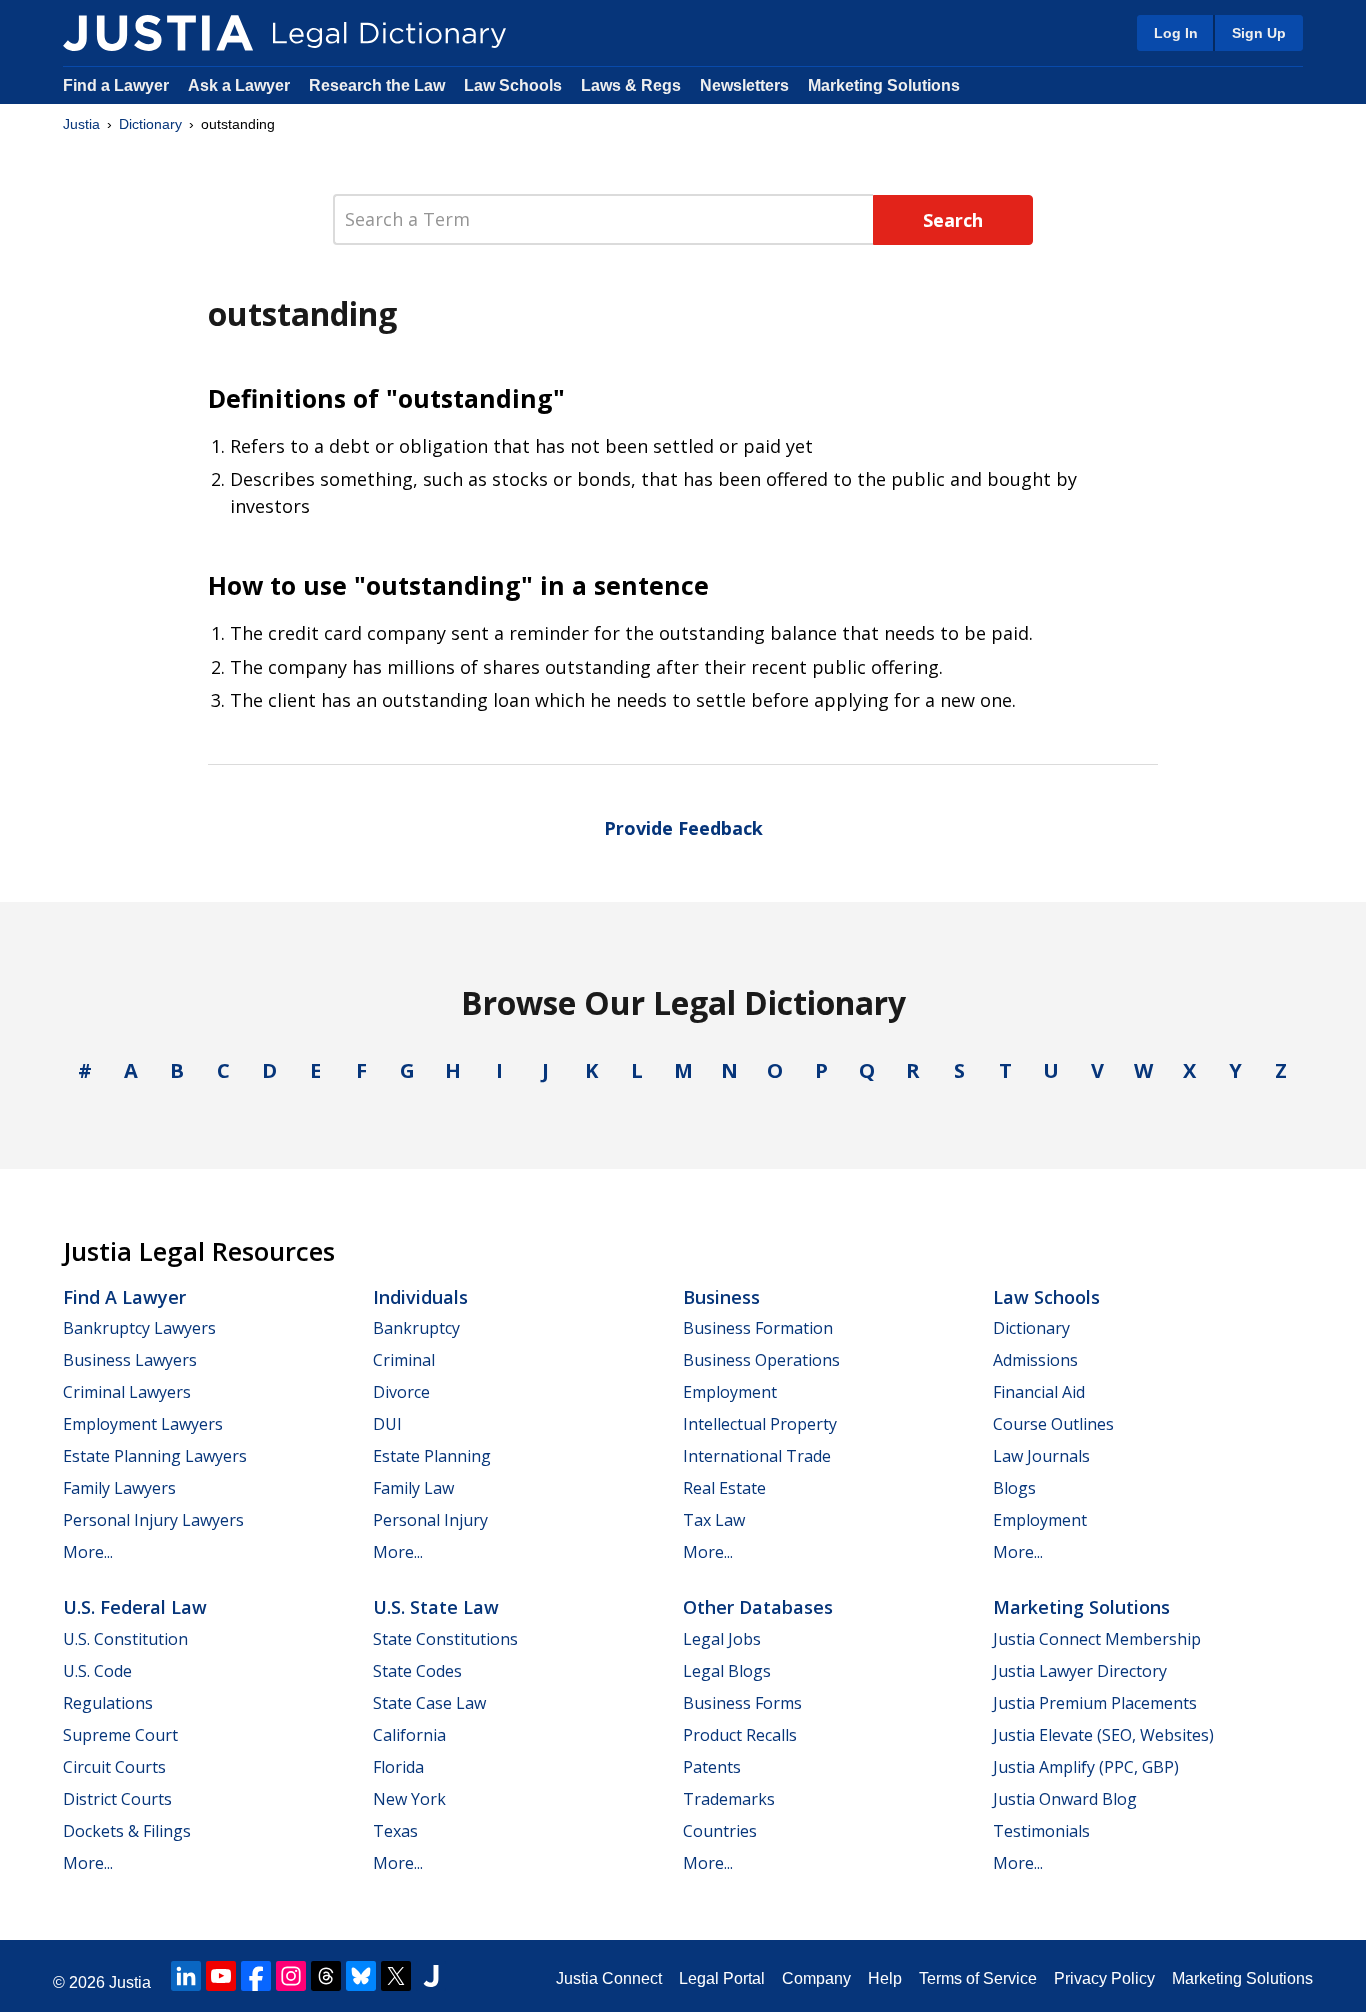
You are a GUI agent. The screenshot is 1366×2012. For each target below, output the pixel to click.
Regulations (108, 1703)
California (409, 1735)
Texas (395, 1831)
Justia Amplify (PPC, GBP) (1086, 1767)
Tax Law (714, 1520)
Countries (720, 1831)
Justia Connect (609, 1978)
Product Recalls (740, 1735)
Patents (712, 1767)
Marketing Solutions (884, 85)
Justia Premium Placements (1095, 1703)
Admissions (1035, 1360)
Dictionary (150, 124)
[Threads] (326, 1976)
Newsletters (744, 85)
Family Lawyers (119, 1488)
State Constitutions (445, 1639)
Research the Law (377, 85)
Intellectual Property (760, 1424)
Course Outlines (1053, 1424)
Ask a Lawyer (241, 85)
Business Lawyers (130, 1360)
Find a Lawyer (116, 85)
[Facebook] (256, 1976)
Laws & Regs (631, 85)
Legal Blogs (727, 1671)
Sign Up (1259, 33)
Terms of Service (978, 1978)
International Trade (757, 1456)
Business (721, 1297)
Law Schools (513, 85)
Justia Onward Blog (1065, 1799)
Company (816, 1978)
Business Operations (761, 1360)
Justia (81, 124)
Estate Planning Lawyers (155, 1456)
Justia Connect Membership (1097, 1639)
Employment (730, 1392)
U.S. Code (97, 1671)
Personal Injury (430, 1520)
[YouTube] (221, 1976)
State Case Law (429, 1703)
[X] (396, 1976)
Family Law (413, 1488)
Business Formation (758, 1328)
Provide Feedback (683, 828)
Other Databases (758, 1607)
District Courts (117, 1799)
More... (88, 1552)
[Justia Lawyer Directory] (431, 1976)
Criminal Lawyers (127, 1392)
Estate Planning (432, 1456)
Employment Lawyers (143, 1424)
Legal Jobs (722, 1639)
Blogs (1014, 1488)
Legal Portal (722, 1978)
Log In (1176, 33)
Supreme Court (120, 1735)
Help (885, 1978)
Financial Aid (1039, 1392)
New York (409, 1799)
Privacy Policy (1104, 1978)
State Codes (417, 1671)
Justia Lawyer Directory (1080, 1671)
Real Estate (724, 1488)
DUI (387, 1424)
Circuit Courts (114, 1767)
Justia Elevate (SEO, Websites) (1103, 1735)
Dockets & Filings (127, 1831)
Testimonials (1041, 1831)
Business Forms (742, 1703)
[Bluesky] (361, 1976)
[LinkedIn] (186, 1976)
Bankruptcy (416, 1328)
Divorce (401, 1392)
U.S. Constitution (125, 1639)
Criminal (404, 1360)
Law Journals (1041, 1456)
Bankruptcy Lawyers (139, 1328)
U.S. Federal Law (135, 1607)
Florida (398, 1767)
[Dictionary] (158, 33)
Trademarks (729, 1799)
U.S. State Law (436, 1607)
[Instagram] (291, 1976)
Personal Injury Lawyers (153, 1520)
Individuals (420, 1297)
